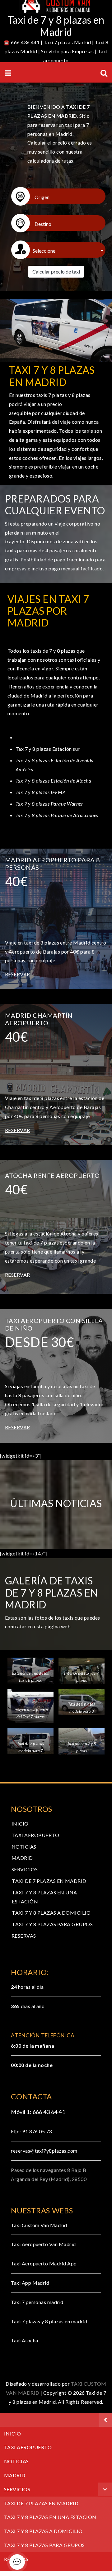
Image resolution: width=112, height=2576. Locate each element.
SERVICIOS (25, 1869)
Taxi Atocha (24, 2340)
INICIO (20, 1824)
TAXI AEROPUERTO (35, 1835)
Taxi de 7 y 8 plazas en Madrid (56, 26)
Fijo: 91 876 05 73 (31, 2131)
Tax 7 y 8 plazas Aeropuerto (47, 737)
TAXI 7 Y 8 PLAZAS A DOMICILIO (51, 1913)
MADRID (22, 1858)
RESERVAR (18, 974)
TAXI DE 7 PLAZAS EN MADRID (49, 1881)
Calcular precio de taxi (56, 271)
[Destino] (59, 223)
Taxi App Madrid (30, 2283)
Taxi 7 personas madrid (37, 2302)
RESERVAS (24, 1936)
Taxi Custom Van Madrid (39, 2225)
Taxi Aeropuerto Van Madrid (43, 2244)
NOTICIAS (24, 1847)
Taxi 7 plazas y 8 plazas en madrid (49, 2321)
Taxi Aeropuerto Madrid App (44, 2263)
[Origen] (59, 196)
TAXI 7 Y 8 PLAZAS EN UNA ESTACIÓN (50, 2517)
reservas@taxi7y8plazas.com (44, 2151)
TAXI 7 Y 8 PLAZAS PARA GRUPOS (52, 1924)
